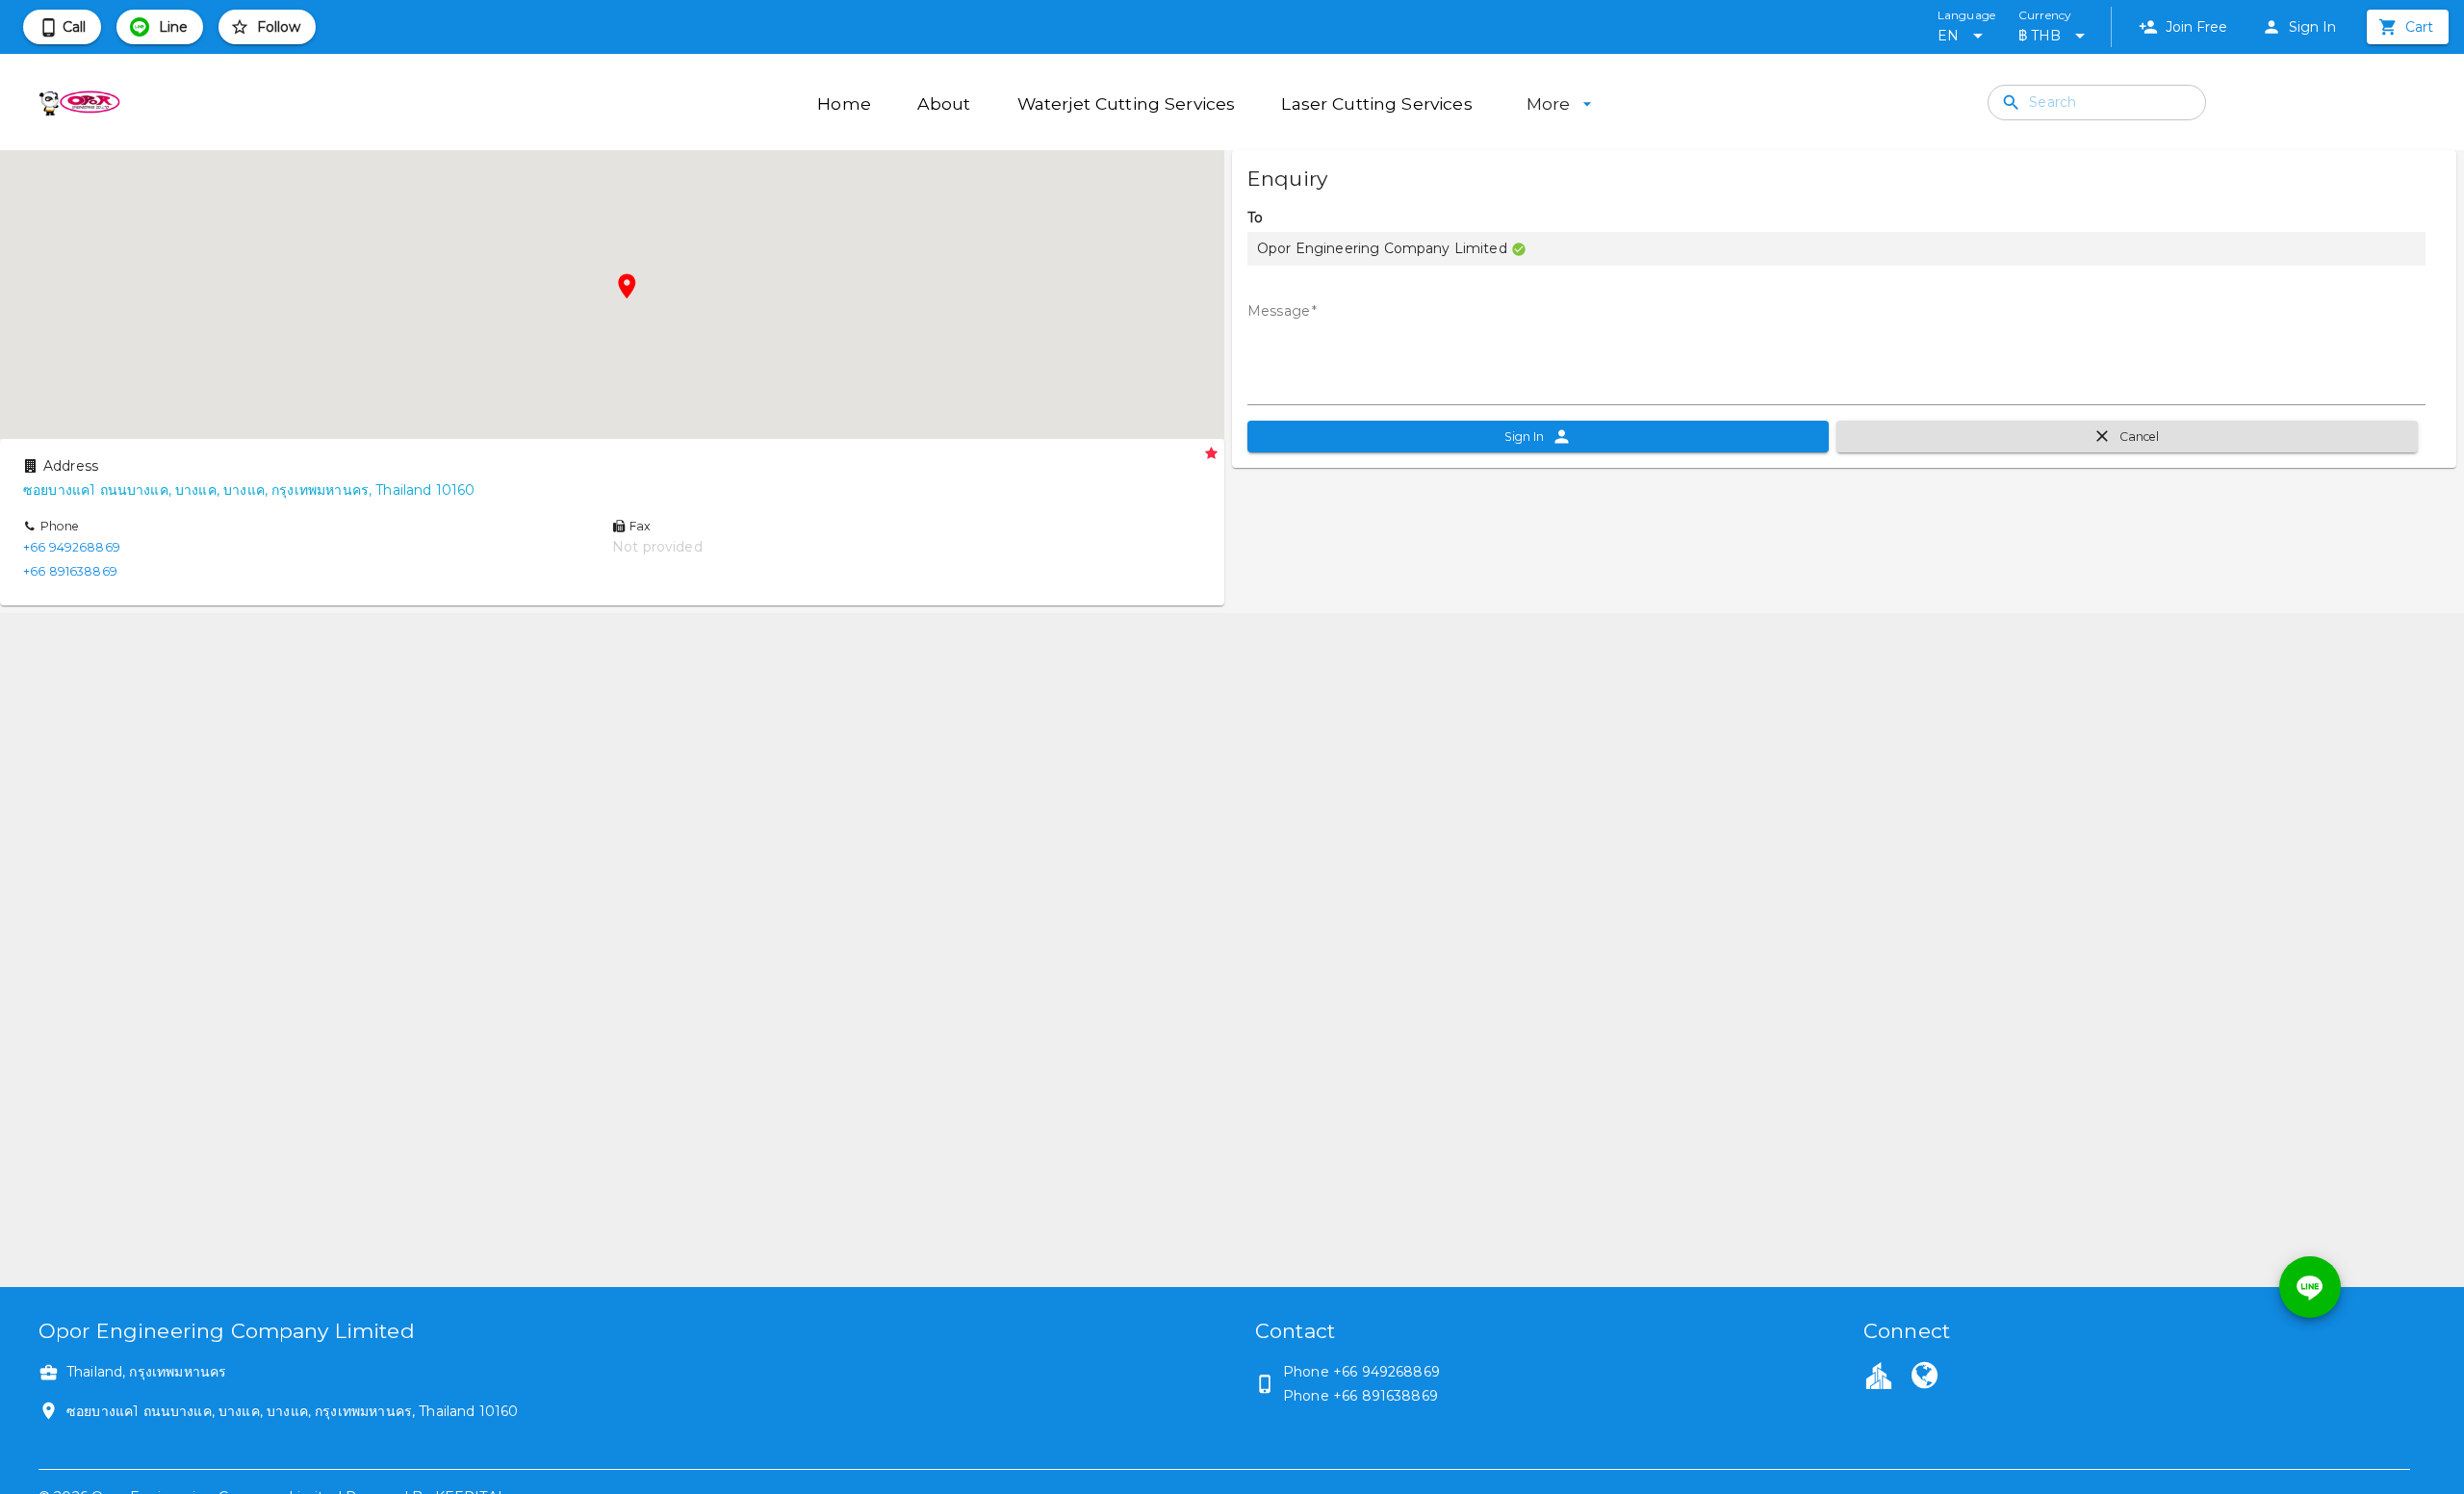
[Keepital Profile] (1879, 1375)
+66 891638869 (70, 571)
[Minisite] (1924, 1378)
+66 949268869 (72, 547)
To (1255, 218)
